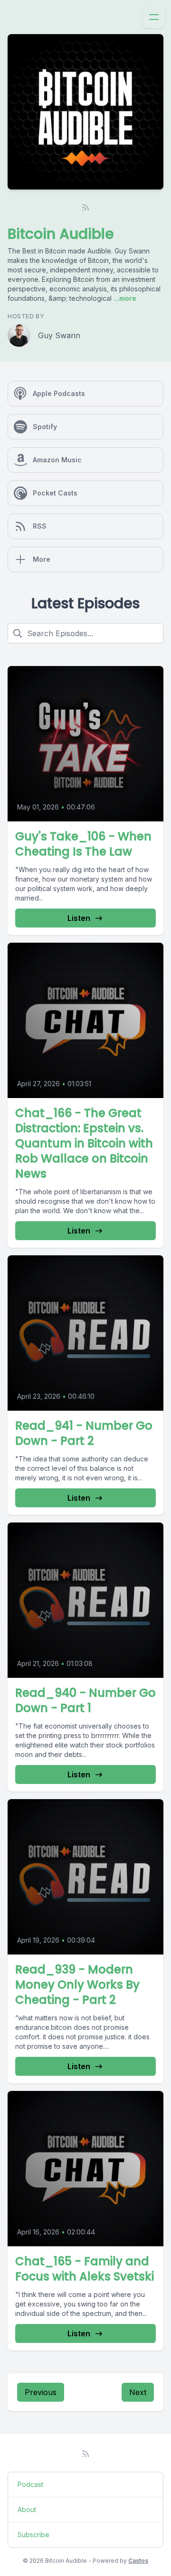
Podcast (30, 2484)
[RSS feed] (85, 207)
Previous (41, 2392)
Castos (138, 2561)
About (27, 2509)
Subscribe (33, 2535)
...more (124, 298)
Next (138, 2392)
